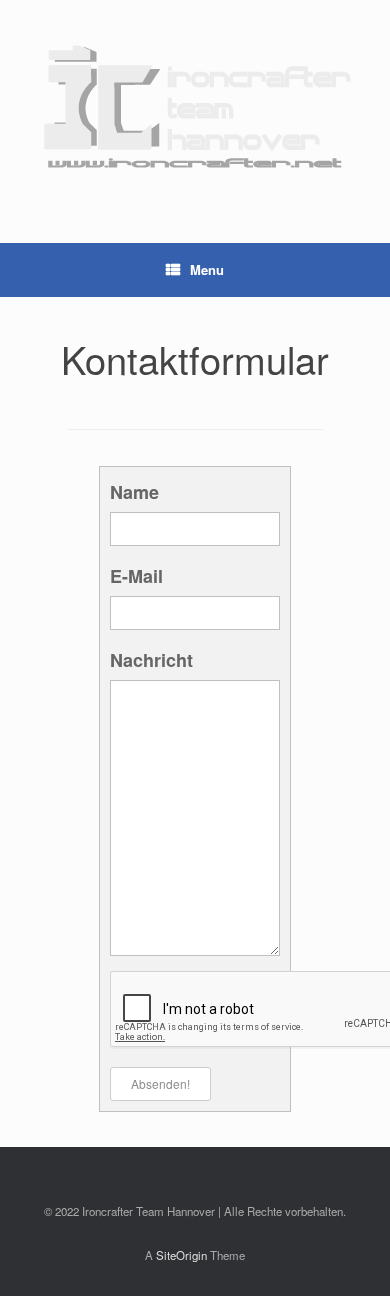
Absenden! (160, 1083)
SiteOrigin (181, 1255)
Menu (207, 269)
